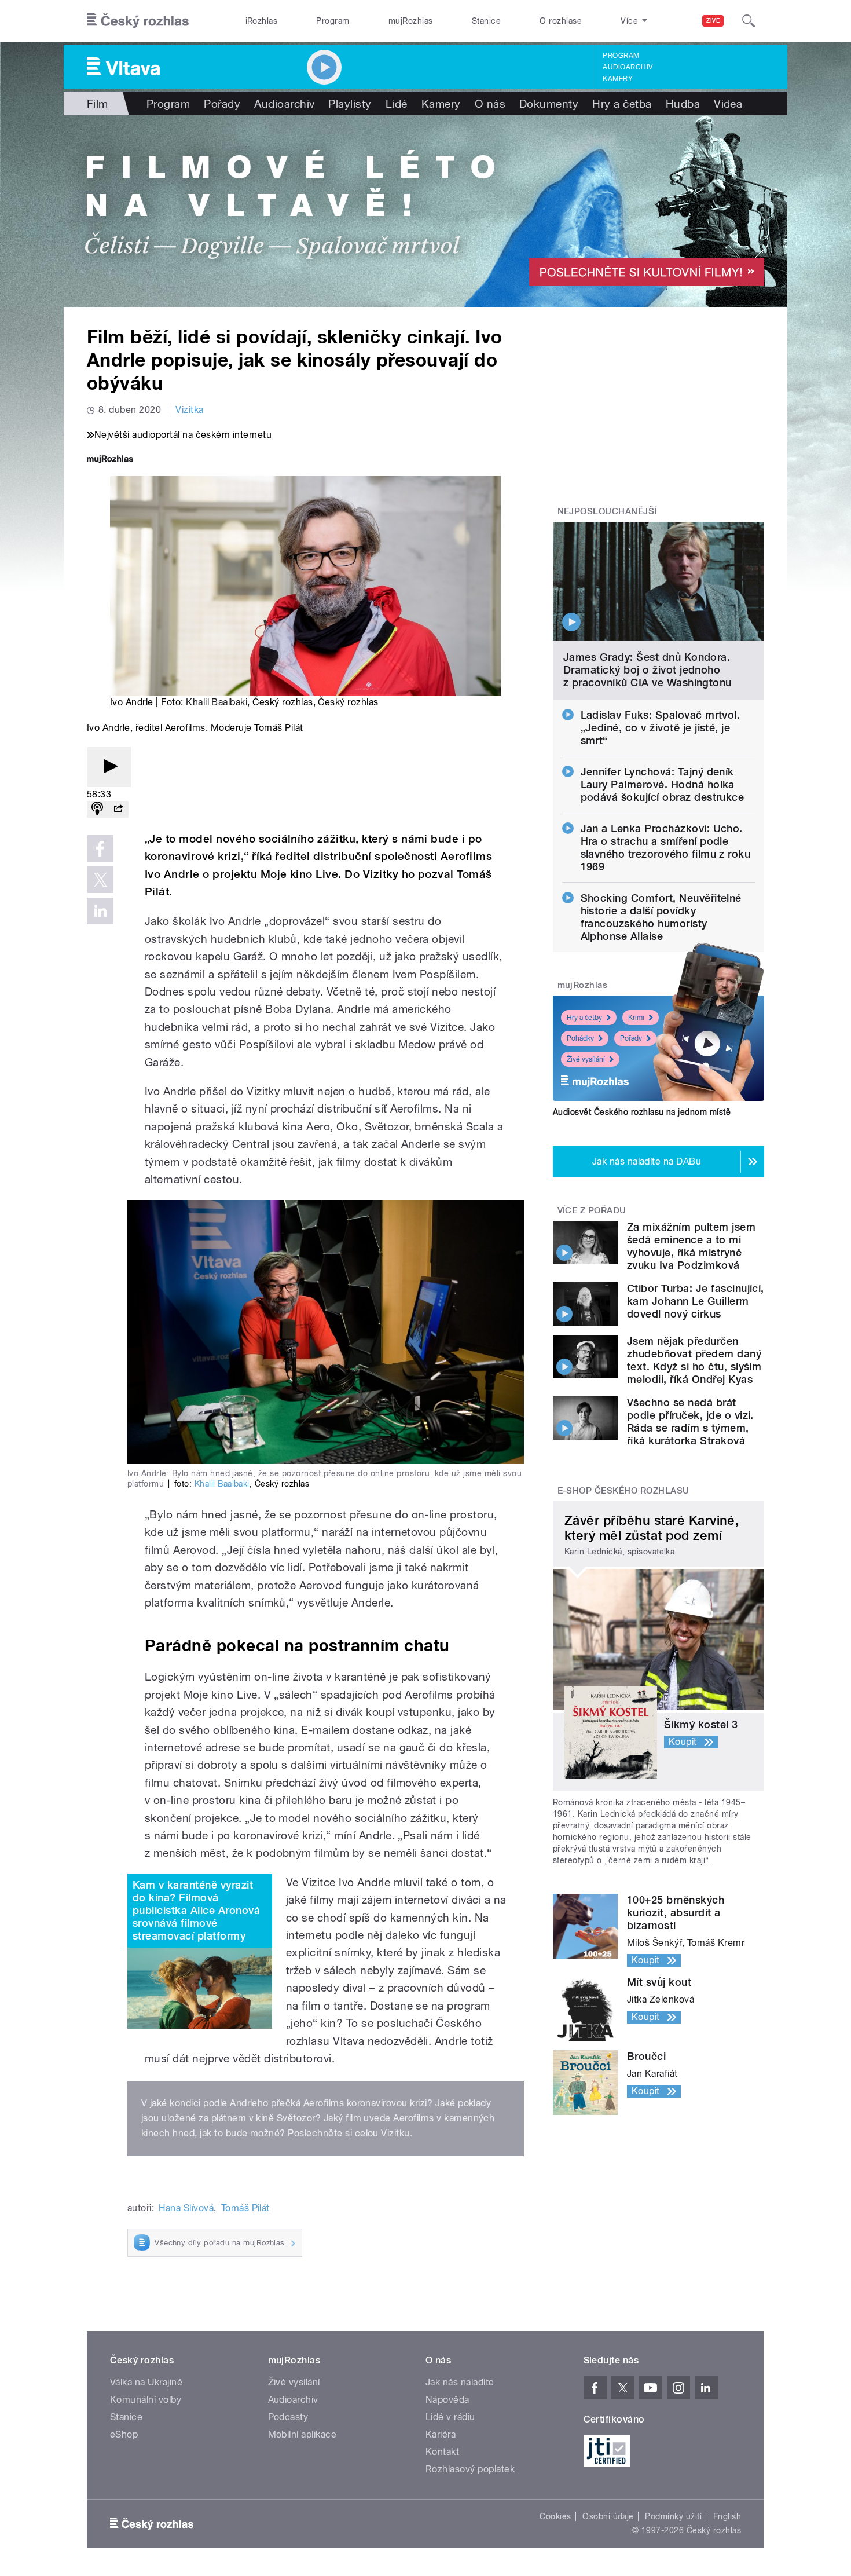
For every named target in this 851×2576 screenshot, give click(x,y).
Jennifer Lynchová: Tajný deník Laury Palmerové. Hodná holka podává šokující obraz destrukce (663, 784)
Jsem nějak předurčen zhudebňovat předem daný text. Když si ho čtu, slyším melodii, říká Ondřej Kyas (694, 1360)
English (727, 2516)
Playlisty (350, 104)
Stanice (486, 21)
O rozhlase (561, 21)
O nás (490, 104)
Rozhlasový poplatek (470, 2469)
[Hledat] (749, 21)
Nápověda (447, 2400)
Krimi (636, 1018)
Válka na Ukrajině (146, 2382)
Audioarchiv (628, 67)
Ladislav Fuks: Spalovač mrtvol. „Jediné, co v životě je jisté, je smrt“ (661, 728)
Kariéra (441, 2434)
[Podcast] (97, 809)
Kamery (618, 79)
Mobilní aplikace (302, 2434)
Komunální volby (146, 2400)
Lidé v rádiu (450, 2417)
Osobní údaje (608, 2516)
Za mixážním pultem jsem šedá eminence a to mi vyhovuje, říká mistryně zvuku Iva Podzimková (691, 1246)
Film (98, 104)
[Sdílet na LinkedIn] (100, 911)
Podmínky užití (673, 2516)
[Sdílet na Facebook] (100, 848)
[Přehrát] (109, 767)
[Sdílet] (118, 809)
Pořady (222, 104)
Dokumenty (549, 104)
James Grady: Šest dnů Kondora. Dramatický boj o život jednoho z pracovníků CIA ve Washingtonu (648, 670)
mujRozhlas (411, 21)
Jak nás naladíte (460, 2382)
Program (333, 21)
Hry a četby (584, 1018)
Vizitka (189, 410)
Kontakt (442, 2452)
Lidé (397, 104)
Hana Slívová (186, 2208)
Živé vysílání (586, 1059)
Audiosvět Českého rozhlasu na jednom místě (642, 1112)
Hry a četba (622, 104)
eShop (124, 2434)
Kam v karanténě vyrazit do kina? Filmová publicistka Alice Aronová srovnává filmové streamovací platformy (196, 1910)
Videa (728, 104)
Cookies (555, 2516)
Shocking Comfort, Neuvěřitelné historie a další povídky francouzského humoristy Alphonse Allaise (661, 917)
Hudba (683, 104)
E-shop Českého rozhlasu (623, 1491)
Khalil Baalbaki (217, 702)
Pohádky (580, 1038)
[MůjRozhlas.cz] (110, 460)
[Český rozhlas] (138, 21)
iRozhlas (262, 21)
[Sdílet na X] (100, 880)
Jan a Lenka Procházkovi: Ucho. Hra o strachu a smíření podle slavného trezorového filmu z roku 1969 (666, 848)
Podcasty (288, 2417)
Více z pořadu (592, 1210)
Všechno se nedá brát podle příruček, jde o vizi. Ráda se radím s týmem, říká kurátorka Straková (690, 1421)
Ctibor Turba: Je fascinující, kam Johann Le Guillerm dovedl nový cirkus (696, 1301)
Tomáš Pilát (245, 2208)
